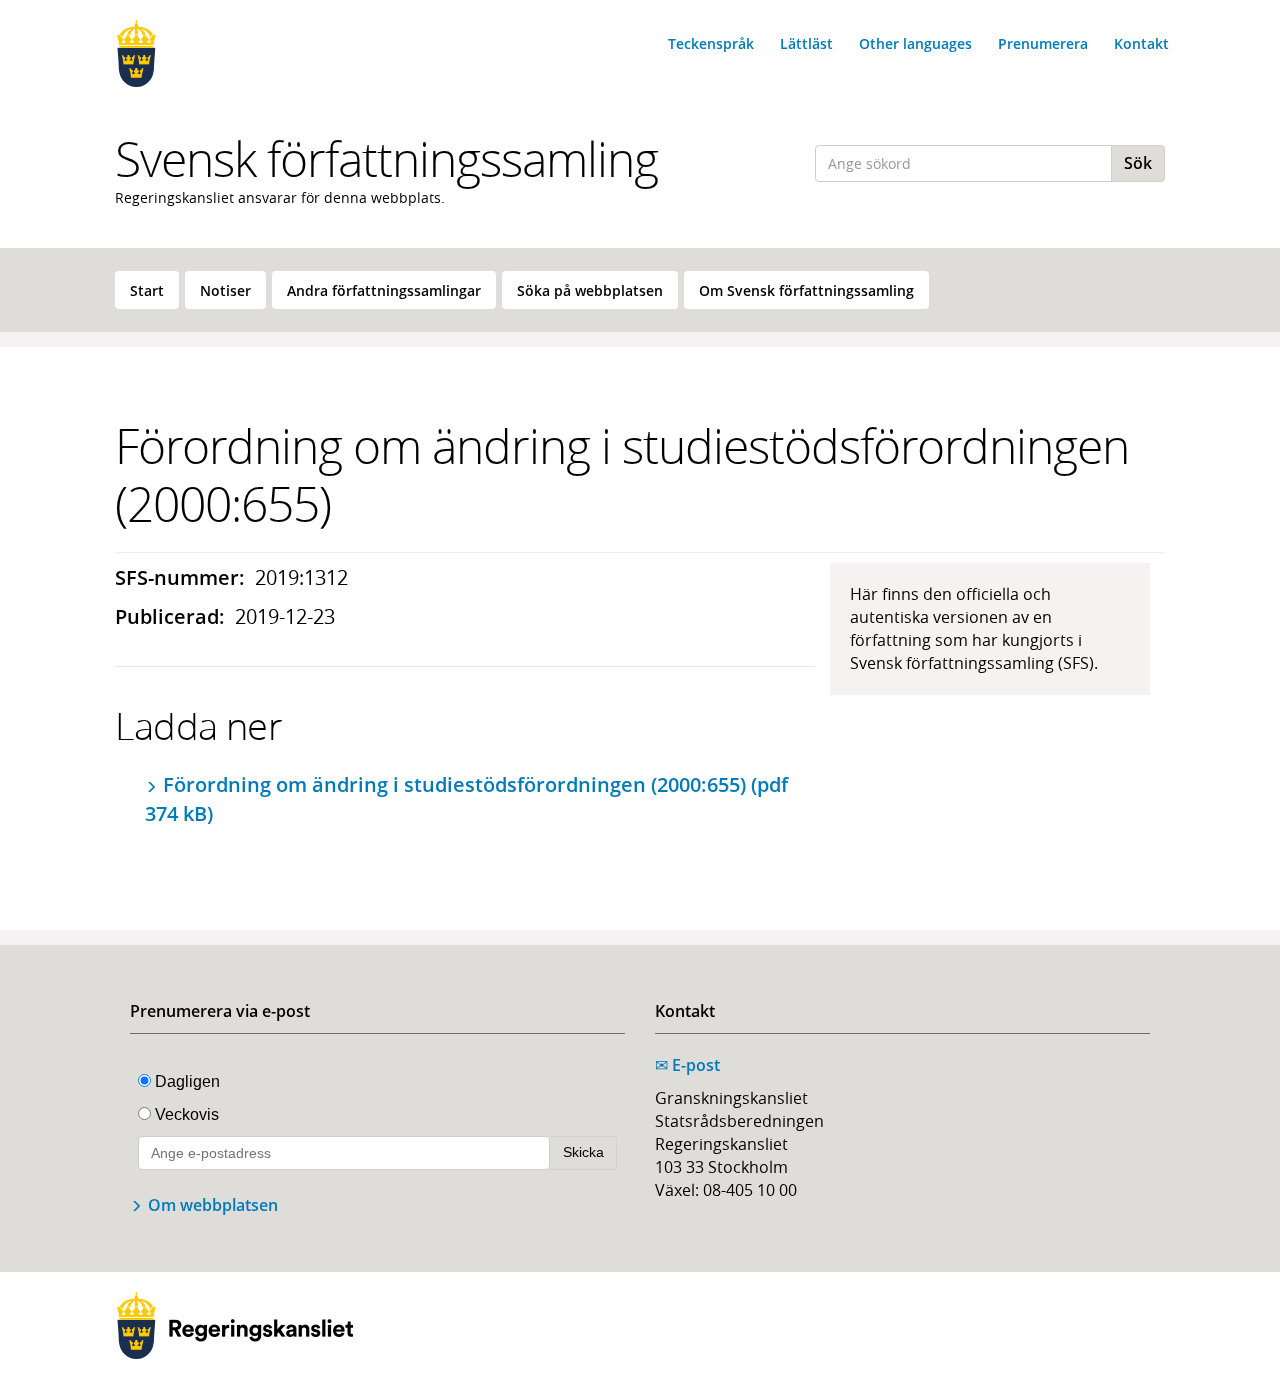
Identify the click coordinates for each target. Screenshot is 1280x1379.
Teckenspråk (711, 43)
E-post (687, 1065)
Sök (1138, 163)
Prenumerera (1043, 43)
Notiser (225, 290)
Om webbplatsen (213, 1205)
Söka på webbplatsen (590, 290)
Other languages (915, 43)
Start (147, 290)
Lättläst (806, 43)
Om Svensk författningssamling (806, 290)
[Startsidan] (235, 53)
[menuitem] (147, 290)
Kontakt (1141, 43)
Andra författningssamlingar (384, 290)
